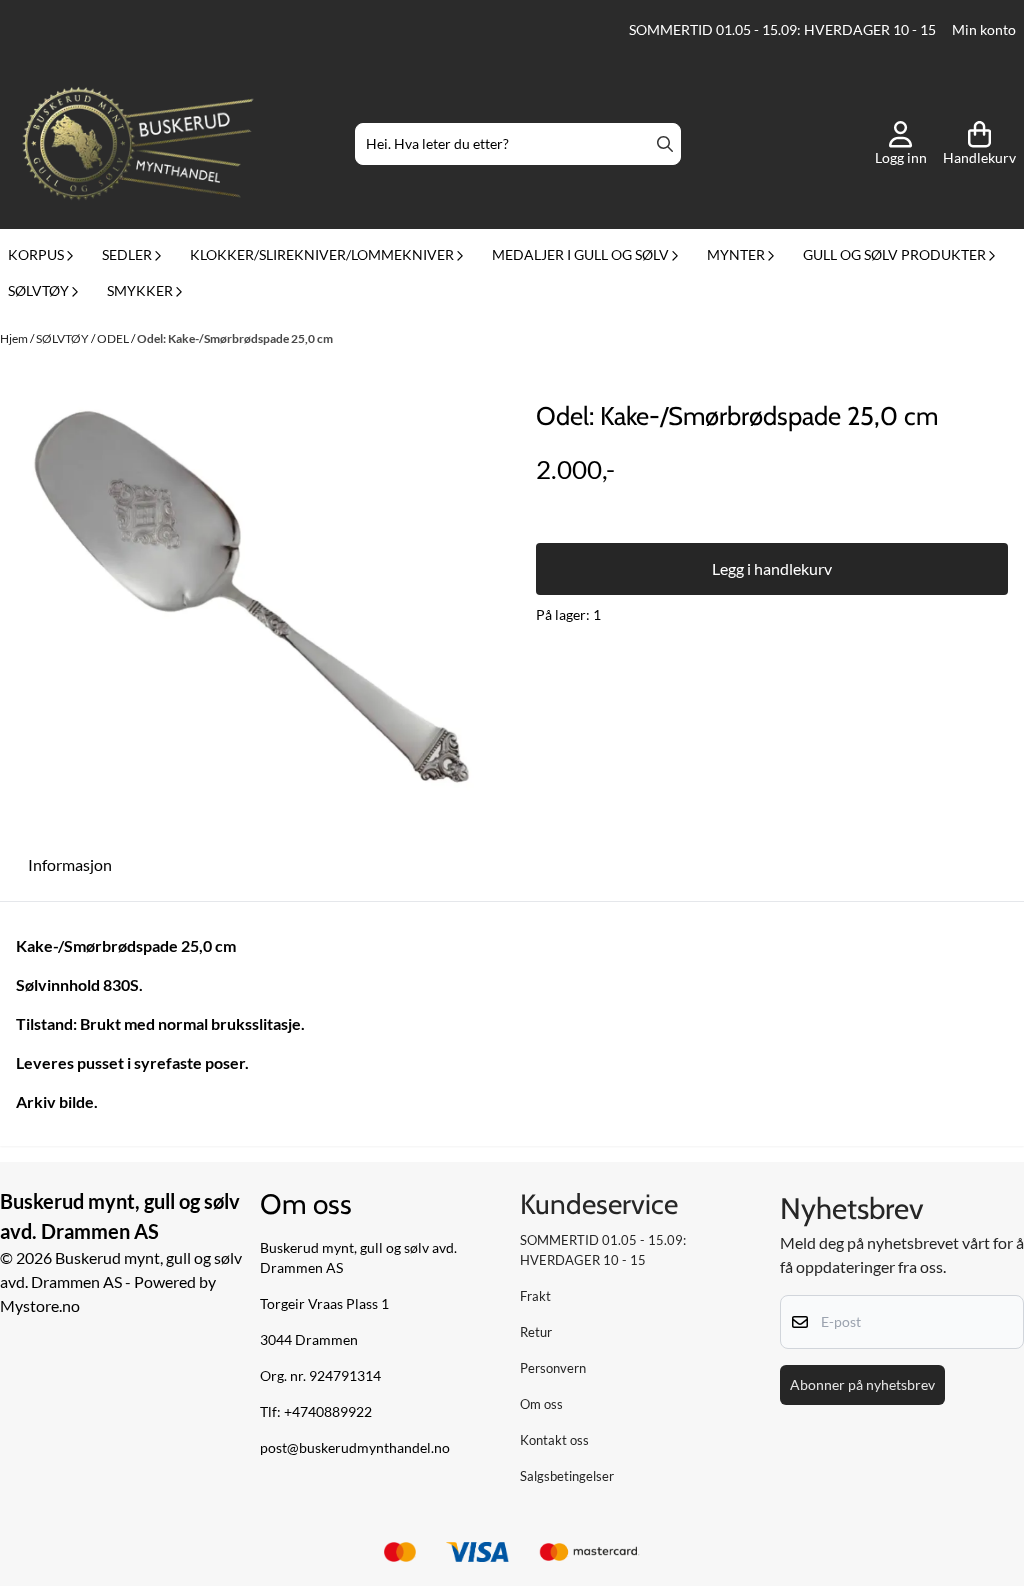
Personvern (553, 1368)
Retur (536, 1332)
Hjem (15, 338)
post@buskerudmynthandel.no (355, 1448)
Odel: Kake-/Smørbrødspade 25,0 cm (235, 338)
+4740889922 (328, 1412)
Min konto (984, 30)
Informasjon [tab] (70, 864)
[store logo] (138, 144)
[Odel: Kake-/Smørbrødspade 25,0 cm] (252, 597)
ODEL (114, 338)
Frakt (535, 1296)
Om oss (541, 1404)
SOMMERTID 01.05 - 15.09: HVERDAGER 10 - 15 (782, 30)
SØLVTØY (63, 338)
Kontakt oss (554, 1440)
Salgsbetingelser (567, 1476)
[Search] (665, 144)
